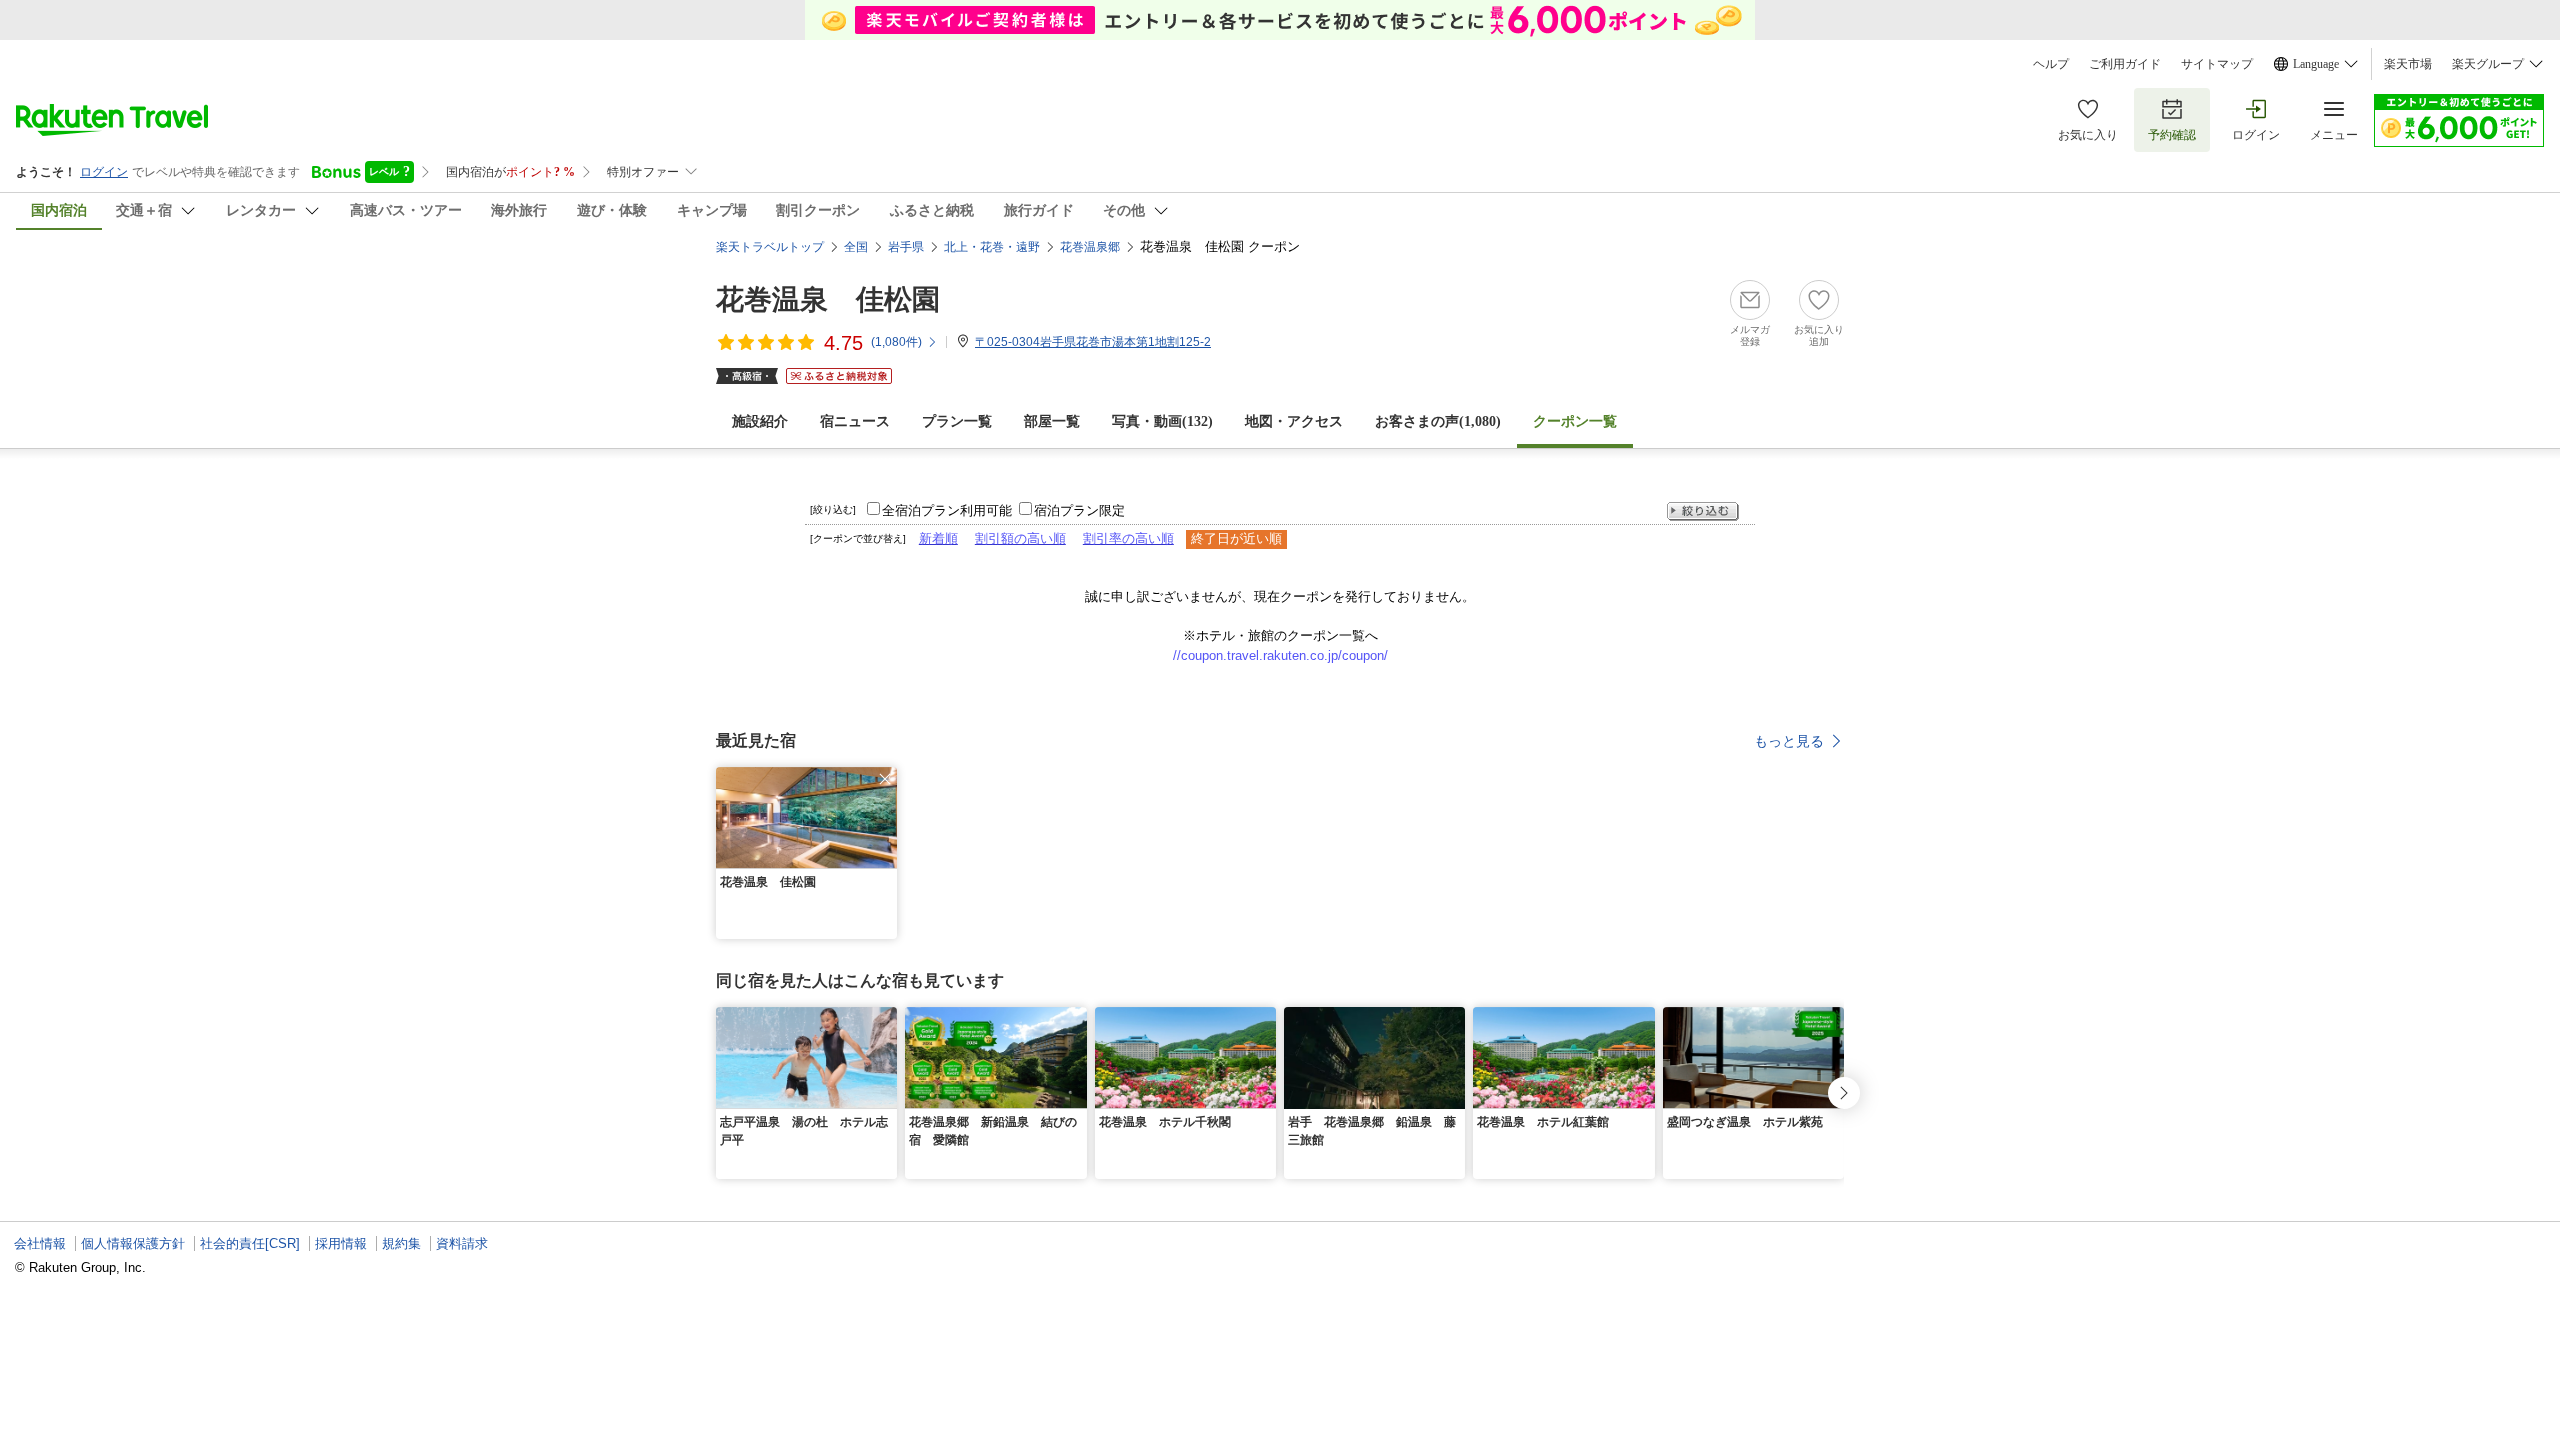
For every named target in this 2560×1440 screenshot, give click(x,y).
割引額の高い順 (1020, 538)
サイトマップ (2217, 64)
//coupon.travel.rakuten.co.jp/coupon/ (1280, 655)
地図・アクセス (1294, 421)
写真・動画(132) (1162, 421)
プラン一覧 (957, 421)
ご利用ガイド (2125, 64)
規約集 (401, 1243)
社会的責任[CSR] (250, 1243)
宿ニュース (855, 421)
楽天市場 (2408, 64)
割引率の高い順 (1128, 538)
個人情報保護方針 (133, 1243)
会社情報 (40, 1243)
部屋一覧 (1052, 421)
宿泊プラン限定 (1079, 510)
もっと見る (1789, 741)
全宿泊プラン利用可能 (947, 510)
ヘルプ (2051, 64)
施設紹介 (760, 421)
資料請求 (462, 1243)
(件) (896, 342)
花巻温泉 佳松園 (828, 299)
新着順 (938, 538)
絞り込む (1703, 511)
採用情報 (341, 1243)
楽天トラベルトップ (770, 247)
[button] (885, 779)
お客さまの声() (1438, 421)
